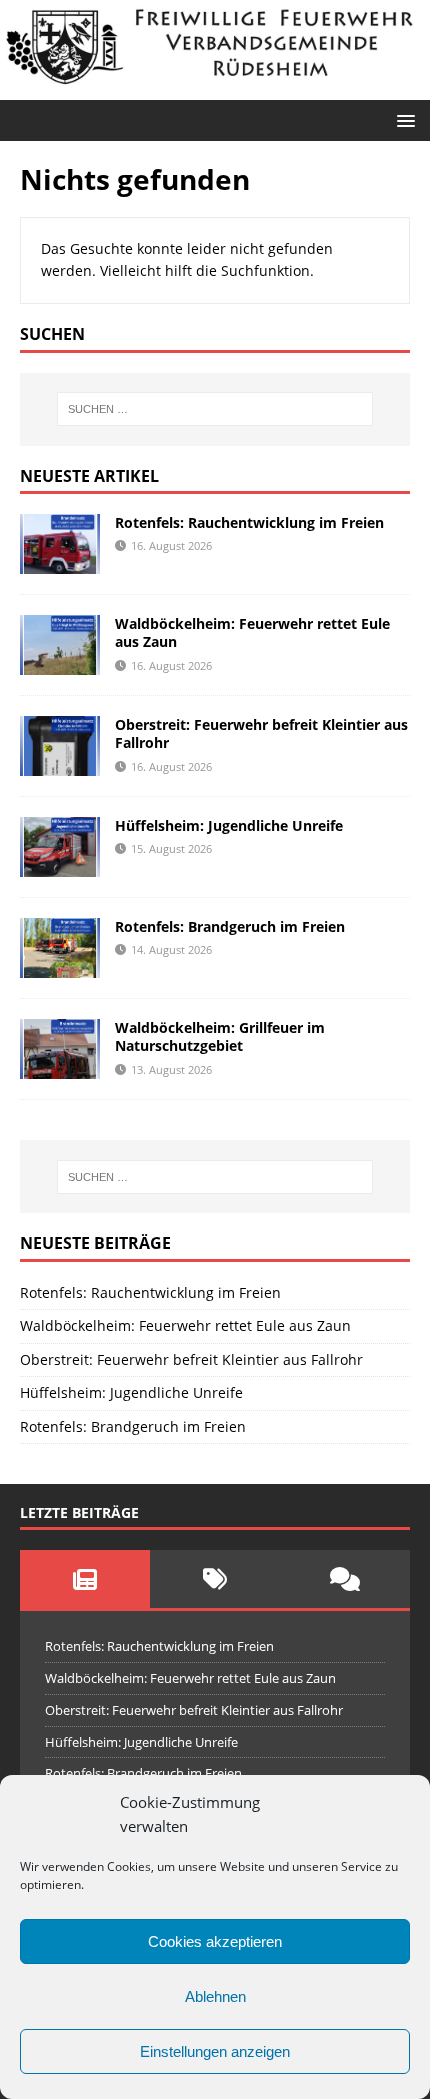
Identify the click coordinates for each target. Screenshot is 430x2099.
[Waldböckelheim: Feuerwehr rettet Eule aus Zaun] (60, 663)
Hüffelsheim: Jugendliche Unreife (229, 825)
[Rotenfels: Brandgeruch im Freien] (60, 966)
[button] (402, 119)
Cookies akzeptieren (215, 1941)
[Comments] (345, 1579)
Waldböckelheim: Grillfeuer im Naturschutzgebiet (220, 1036)
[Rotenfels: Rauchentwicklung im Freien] (60, 562)
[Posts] (85, 1579)
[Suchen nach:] (215, 409)
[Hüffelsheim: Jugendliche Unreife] (60, 865)
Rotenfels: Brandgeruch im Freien (230, 926)
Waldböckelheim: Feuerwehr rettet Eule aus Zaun (252, 632)
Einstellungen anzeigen (215, 2051)
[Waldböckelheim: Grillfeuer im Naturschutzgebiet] (60, 1067)
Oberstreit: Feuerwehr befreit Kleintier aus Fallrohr (261, 733)
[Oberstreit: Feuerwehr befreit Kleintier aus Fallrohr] (60, 764)
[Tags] (215, 1579)
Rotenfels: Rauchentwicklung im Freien (249, 522)
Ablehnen (215, 1996)
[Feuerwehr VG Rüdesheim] (215, 87)
